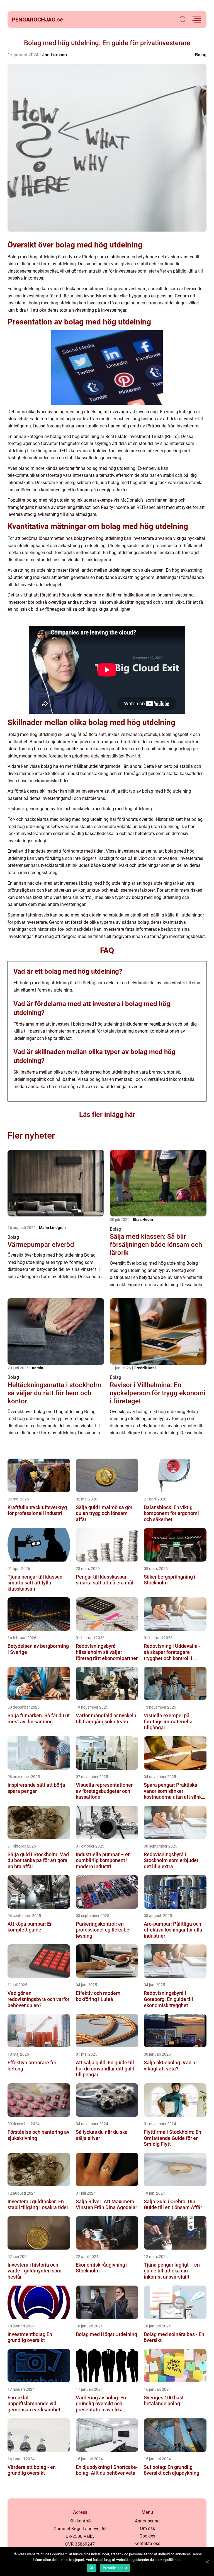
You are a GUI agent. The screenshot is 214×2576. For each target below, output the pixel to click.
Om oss (147, 2528)
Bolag (201, 55)
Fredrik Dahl (145, 1368)
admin (38, 1368)
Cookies (147, 2536)
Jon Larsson (54, 55)
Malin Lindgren (52, 1228)
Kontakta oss (147, 2543)
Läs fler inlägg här (107, 1114)
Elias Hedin (143, 1220)
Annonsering (147, 2521)
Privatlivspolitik (115, 2568)
